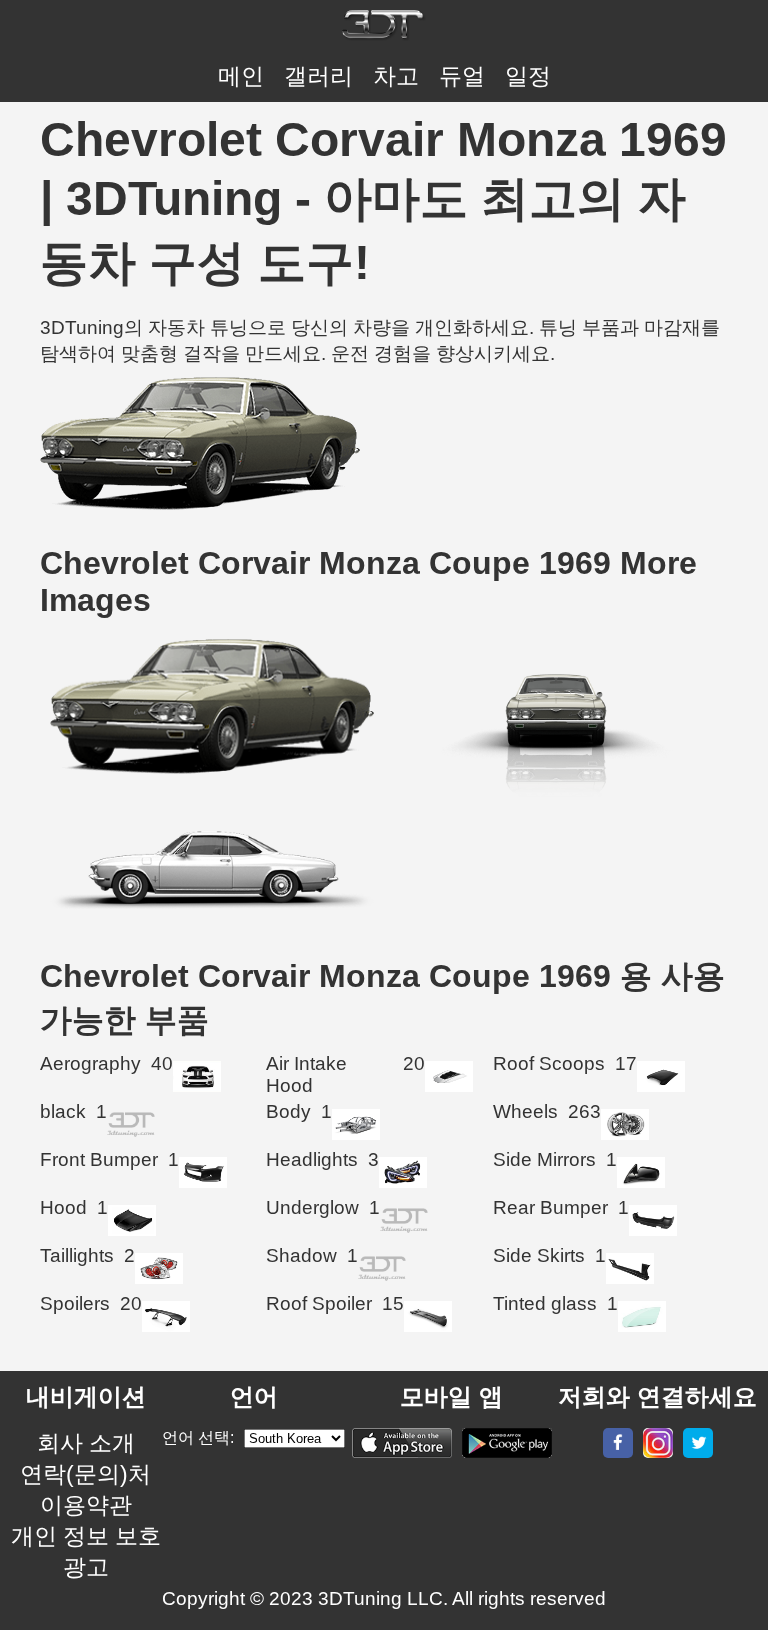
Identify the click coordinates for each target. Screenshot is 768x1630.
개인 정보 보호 (86, 1536)
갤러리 (318, 76)
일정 (528, 76)
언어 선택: (198, 1437)
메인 (241, 76)
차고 (396, 76)
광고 (86, 1567)
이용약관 (86, 1505)
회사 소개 (86, 1443)
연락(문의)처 (85, 1474)
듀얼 (462, 76)
